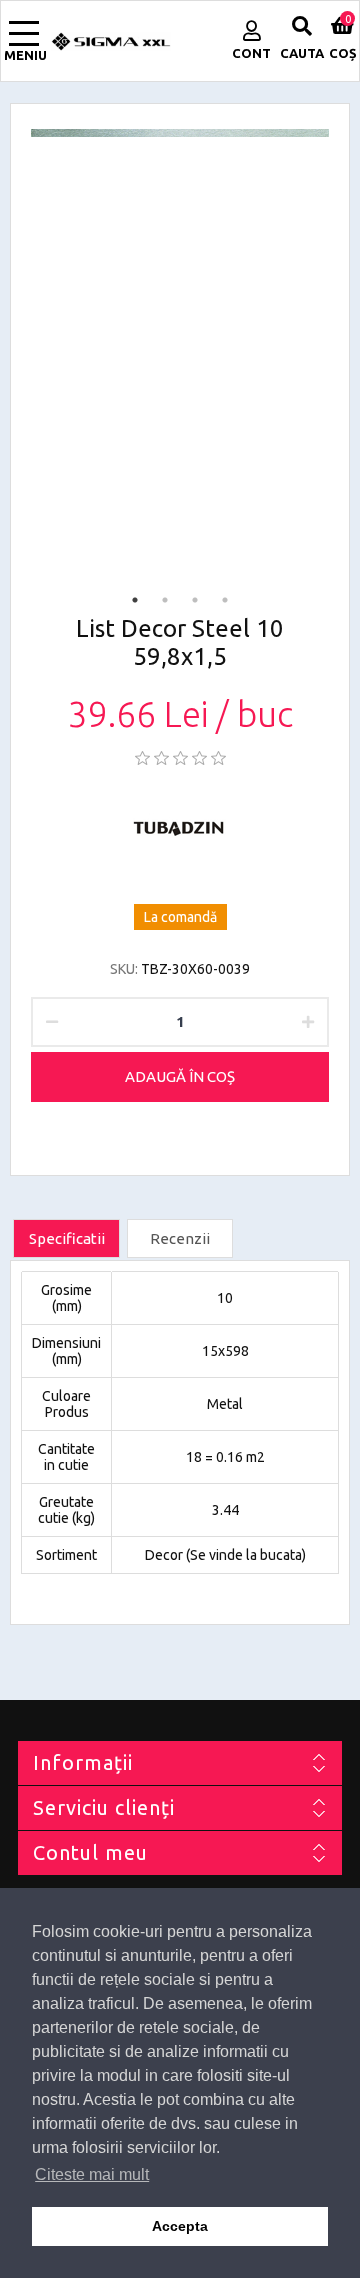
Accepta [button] (180, 2226)
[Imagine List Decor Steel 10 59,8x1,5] (180, 133)
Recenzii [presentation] (180, 1238)
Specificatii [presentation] (67, 1238)
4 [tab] (225, 600)
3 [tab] (195, 600)
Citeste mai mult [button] (92, 2174)
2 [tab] (165, 600)
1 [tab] (135, 600)
